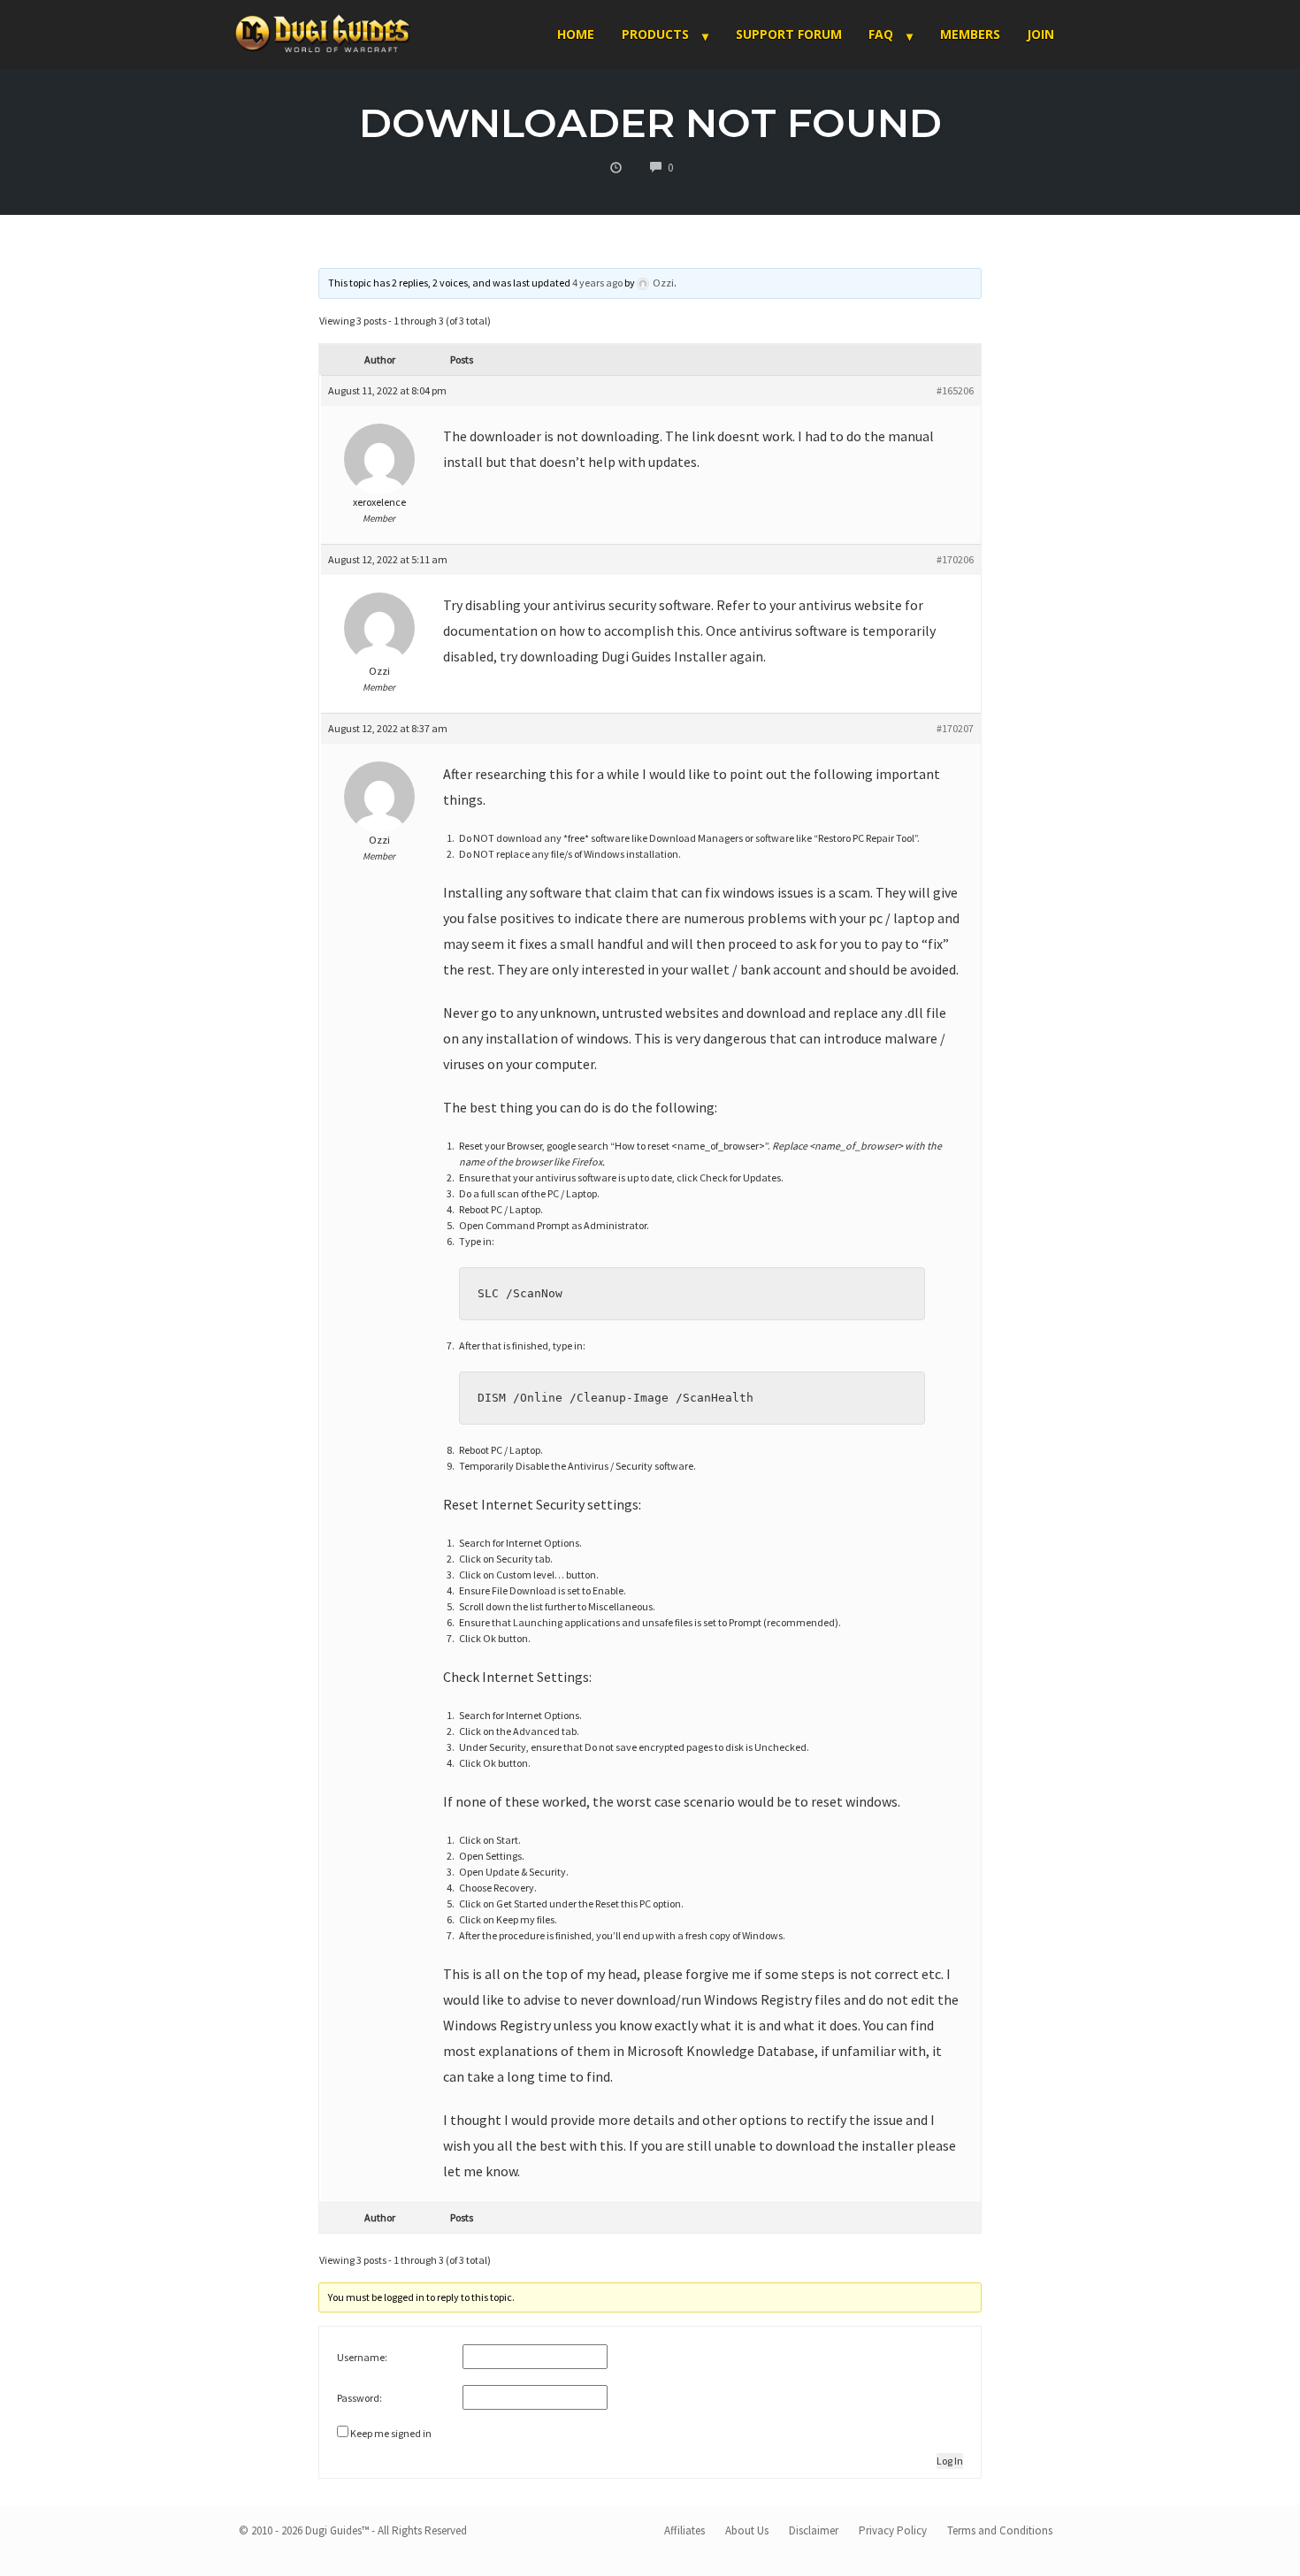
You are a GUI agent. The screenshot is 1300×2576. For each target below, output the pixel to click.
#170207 (955, 728)
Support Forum (789, 34)
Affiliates (684, 2530)
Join (1040, 34)
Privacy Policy (893, 2530)
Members (970, 34)
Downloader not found (650, 122)
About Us (747, 2530)
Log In (950, 2461)
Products (655, 34)
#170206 (955, 559)
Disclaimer (814, 2530)
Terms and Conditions (1000, 2530)
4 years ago (597, 283)
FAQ (881, 34)
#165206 (955, 390)
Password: (359, 2398)
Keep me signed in (391, 2433)
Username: (362, 2357)
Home (576, 34)
